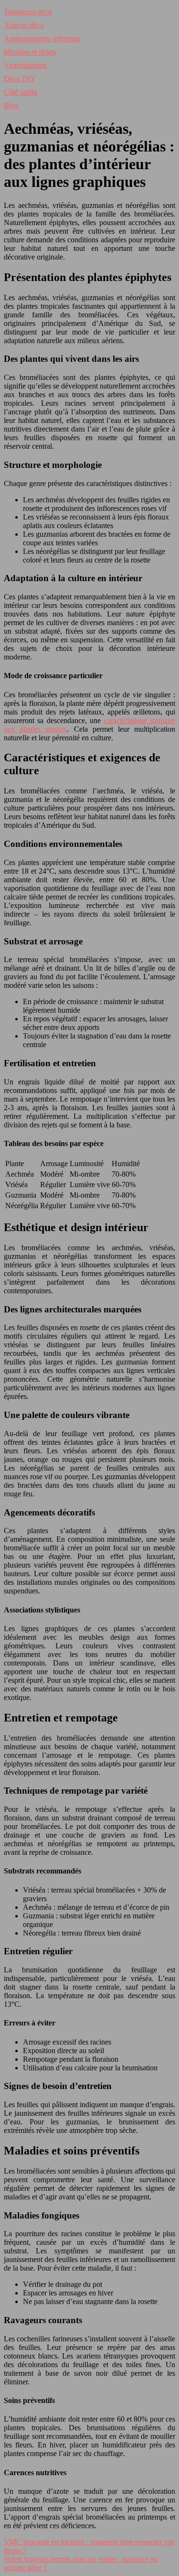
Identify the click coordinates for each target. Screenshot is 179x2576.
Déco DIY (20, 79)
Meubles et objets (30, 52)
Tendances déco (28, 12)
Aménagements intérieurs (42, 38)
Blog (11, 105)
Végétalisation (25, 65)
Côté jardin (21, 92)
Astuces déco (24, 25)
